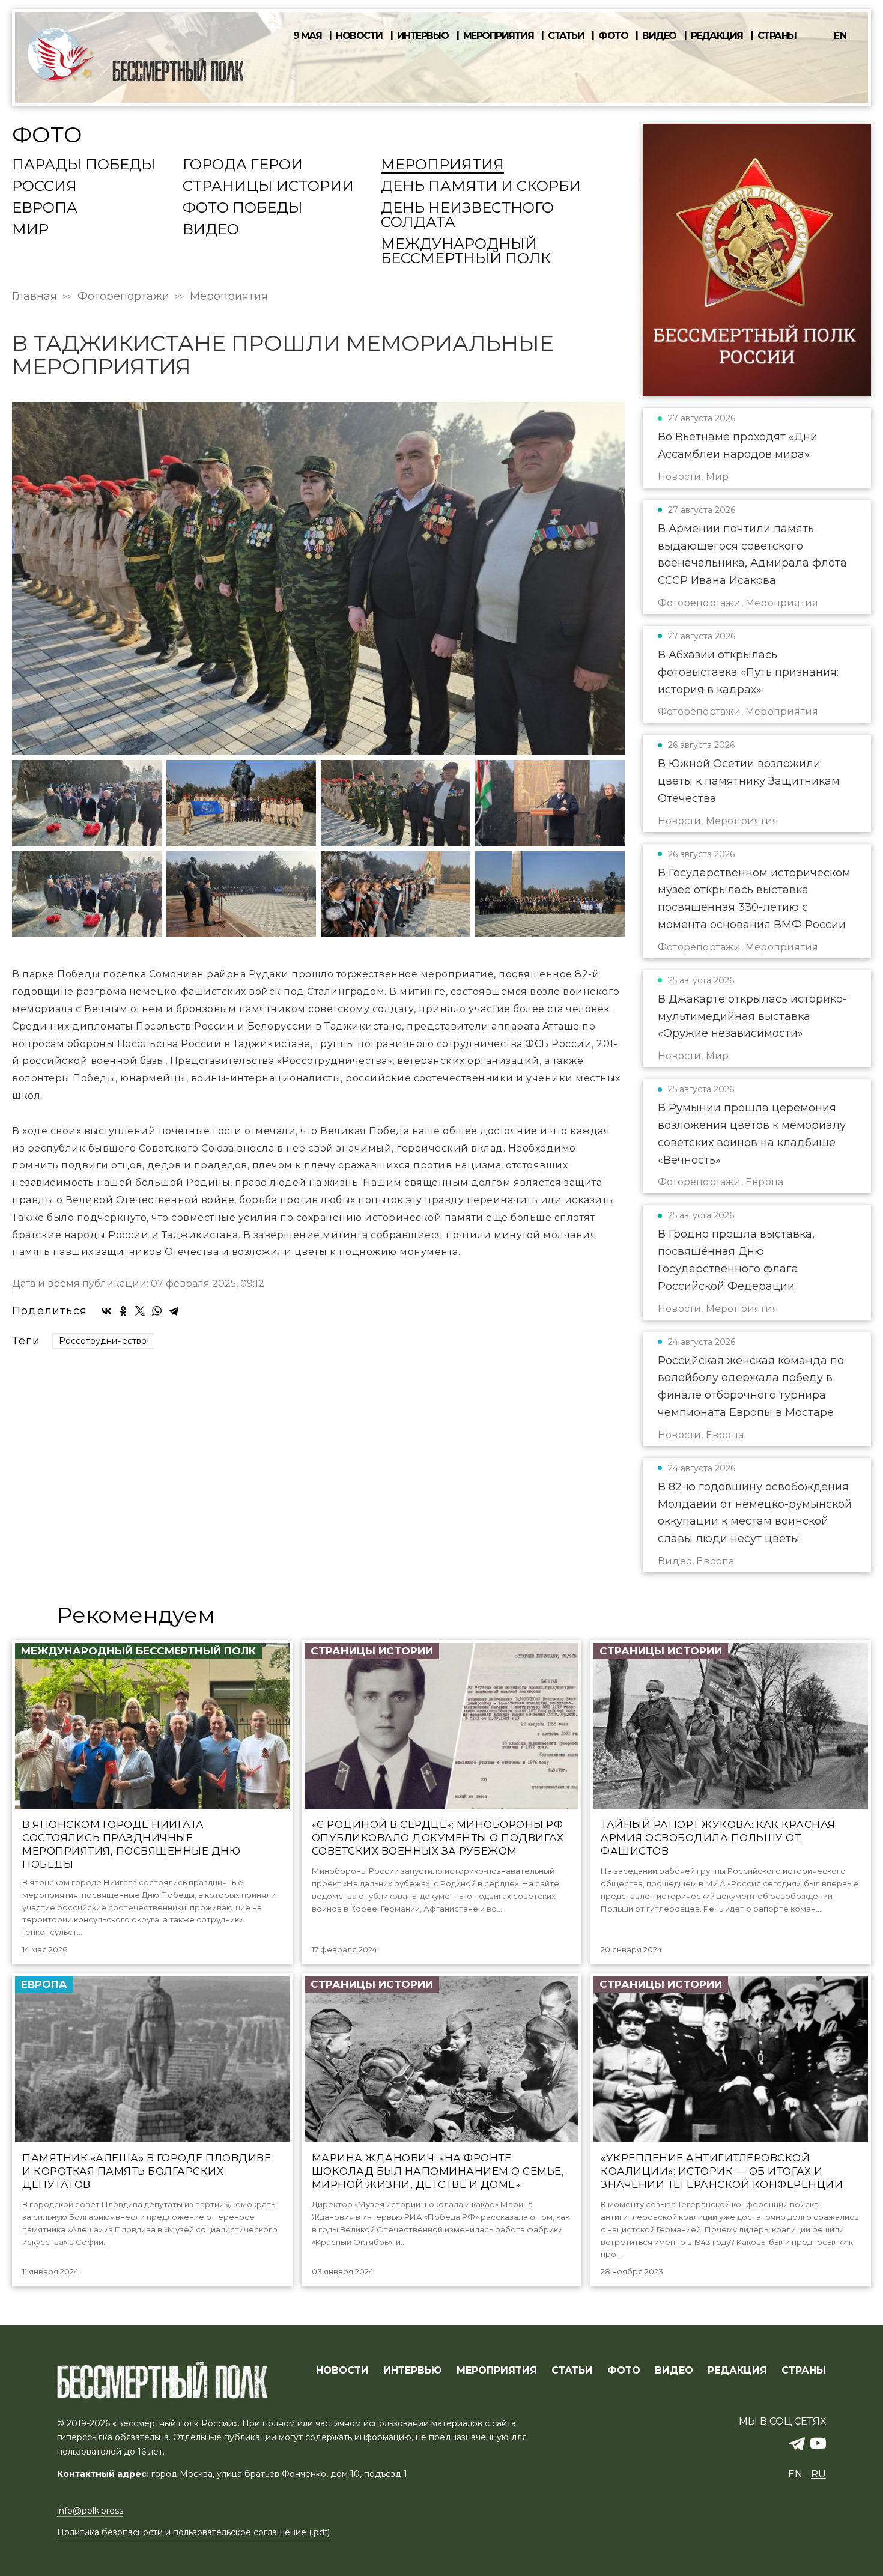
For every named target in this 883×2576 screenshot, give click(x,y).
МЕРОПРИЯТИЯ (497, 2371)
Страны (777, 36)
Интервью (423, 36)
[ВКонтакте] (106, 1311)
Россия (44, 187)
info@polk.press (90, 2511)
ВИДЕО (674, 2371)
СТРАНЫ (804, 2371)
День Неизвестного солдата (467, 216)
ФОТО (624, 2371)
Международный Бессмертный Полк (466, 252)
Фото (613, 36)
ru (818, 2474)
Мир (30, 230)
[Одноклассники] (123, 1311)
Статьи (566, 36)
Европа (45, 208)
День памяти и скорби (481, 187)
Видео (659, 36)
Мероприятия (499, 36)
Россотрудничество (103, 1341)
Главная (35, 296)
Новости (359, 36)
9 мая (308, 36)
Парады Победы (84, 165)
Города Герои (243, 165)
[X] (140, 1311)
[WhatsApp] (157, 1311)
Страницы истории (268, 187)
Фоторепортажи (123, 296)
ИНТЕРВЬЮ (413, 2371)
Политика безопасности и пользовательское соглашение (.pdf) (193, 2532)
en (840, 36)
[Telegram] (174, 1311)
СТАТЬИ (572, 2371)
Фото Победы (243, 208)
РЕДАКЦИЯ (737, 2371)
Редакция (717, 36)
